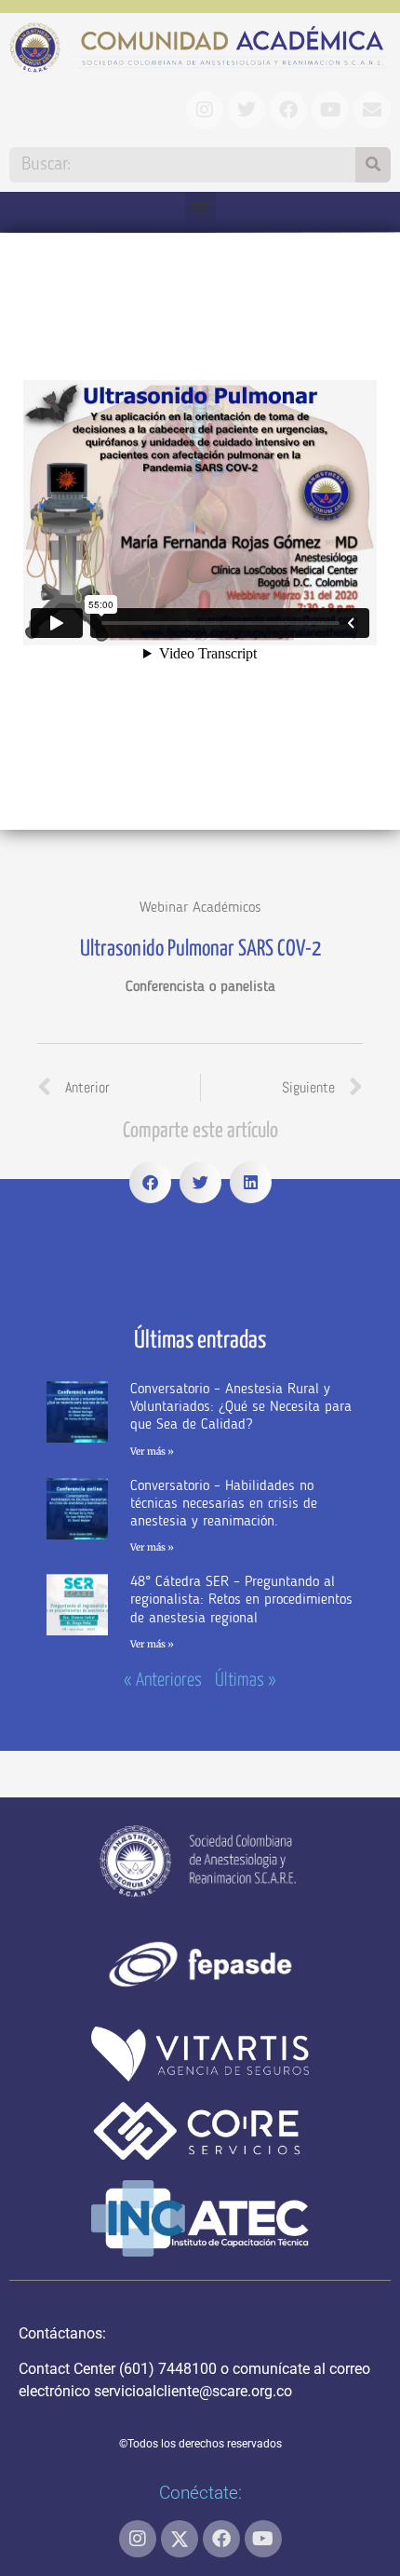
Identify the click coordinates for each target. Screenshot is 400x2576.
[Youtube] (263, 2539)
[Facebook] (221, 2539)
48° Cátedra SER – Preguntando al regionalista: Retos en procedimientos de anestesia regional (241, 1600)
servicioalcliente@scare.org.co (193, 2391)
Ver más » (152, 1451)
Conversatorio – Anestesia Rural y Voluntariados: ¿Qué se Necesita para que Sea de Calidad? (241, 1407)
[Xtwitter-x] (180, 2539)
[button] (200, 207)
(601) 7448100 (168, 2369)
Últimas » (246, 1681)
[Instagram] (138, 2539)
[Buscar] (373, 165)
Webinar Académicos (200, 908)
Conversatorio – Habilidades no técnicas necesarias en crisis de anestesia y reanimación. (224, 1504)
